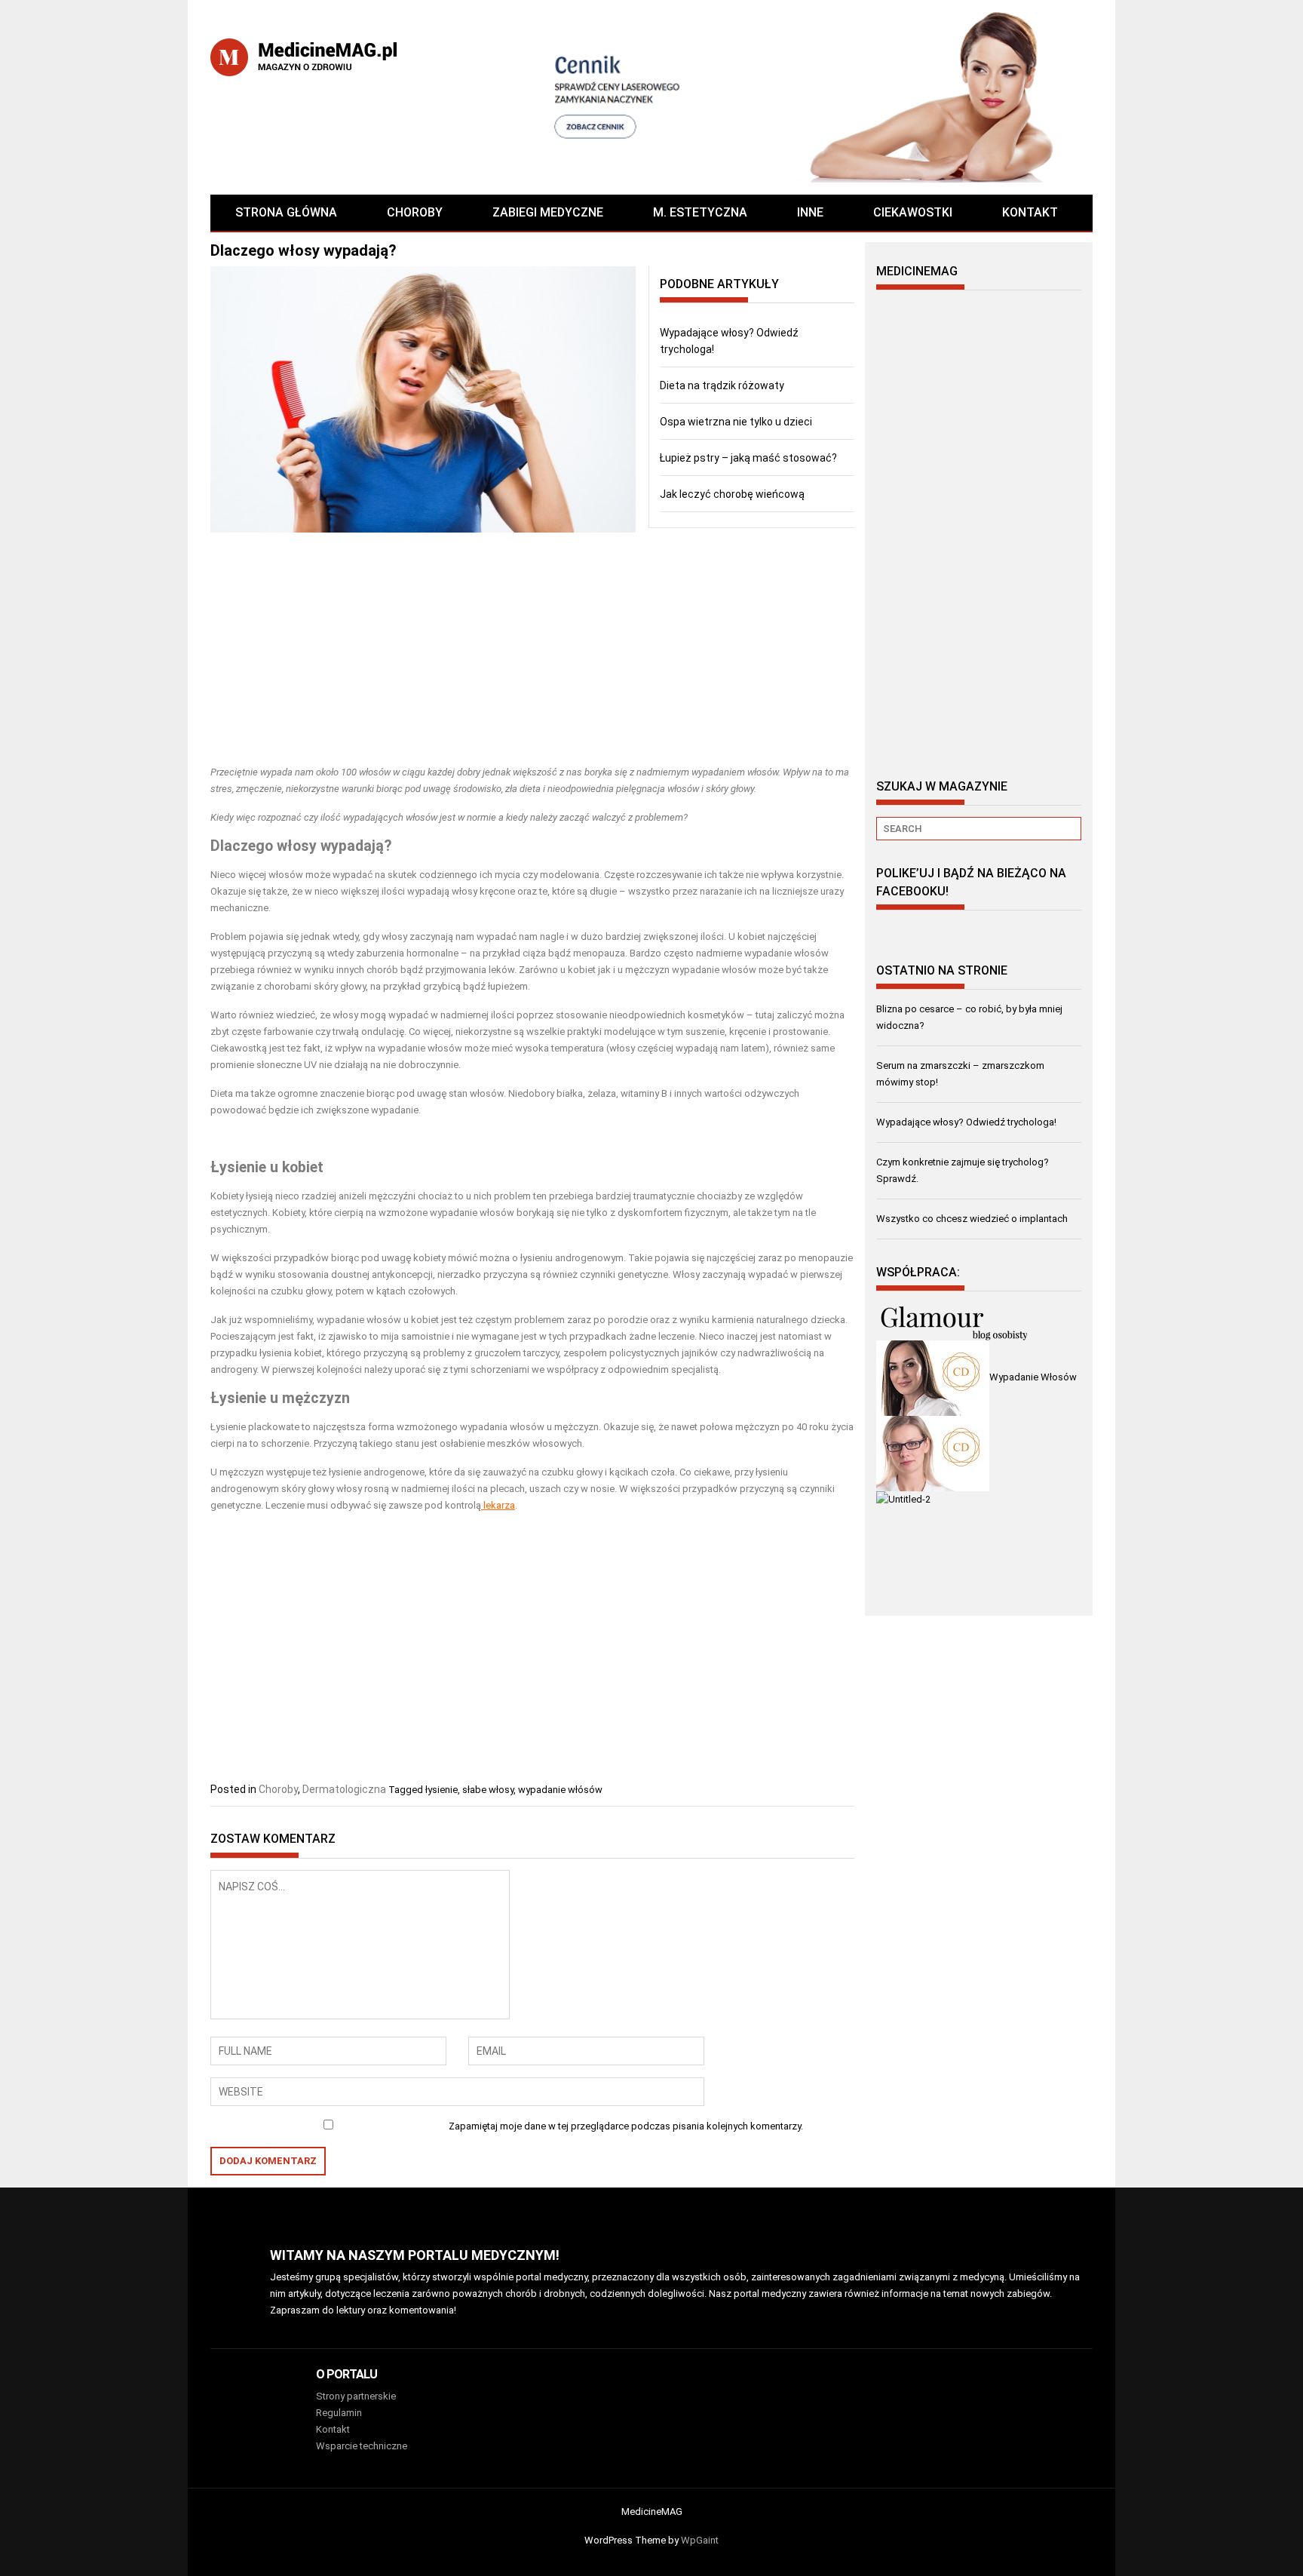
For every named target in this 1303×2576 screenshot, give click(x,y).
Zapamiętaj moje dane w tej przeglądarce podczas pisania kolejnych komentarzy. (626, 2126)
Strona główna (286, 212)
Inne (810, 212)
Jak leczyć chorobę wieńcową (732, 494)
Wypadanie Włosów (1033, 1377)
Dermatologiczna (344, 1789)
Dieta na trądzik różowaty (722, 385)
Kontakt (1030, 212)
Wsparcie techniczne (362, 2446)
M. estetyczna (700, 212)
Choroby (415, 212)
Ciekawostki (913, 212)
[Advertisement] (532, 651)
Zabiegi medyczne (548, 212)
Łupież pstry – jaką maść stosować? (748, 458)
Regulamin (339, 2413)
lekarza (499, 1505)
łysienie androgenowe (377, 1472)
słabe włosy (488, 1790)
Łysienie (238, 1167)
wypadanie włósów (560, 1790)
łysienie (441, 1790)
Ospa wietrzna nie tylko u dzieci (736, 422)
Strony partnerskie (356, 2396)
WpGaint (700, 2540)
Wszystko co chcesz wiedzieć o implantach (972, 1219)
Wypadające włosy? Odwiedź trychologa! (966, 1122)
